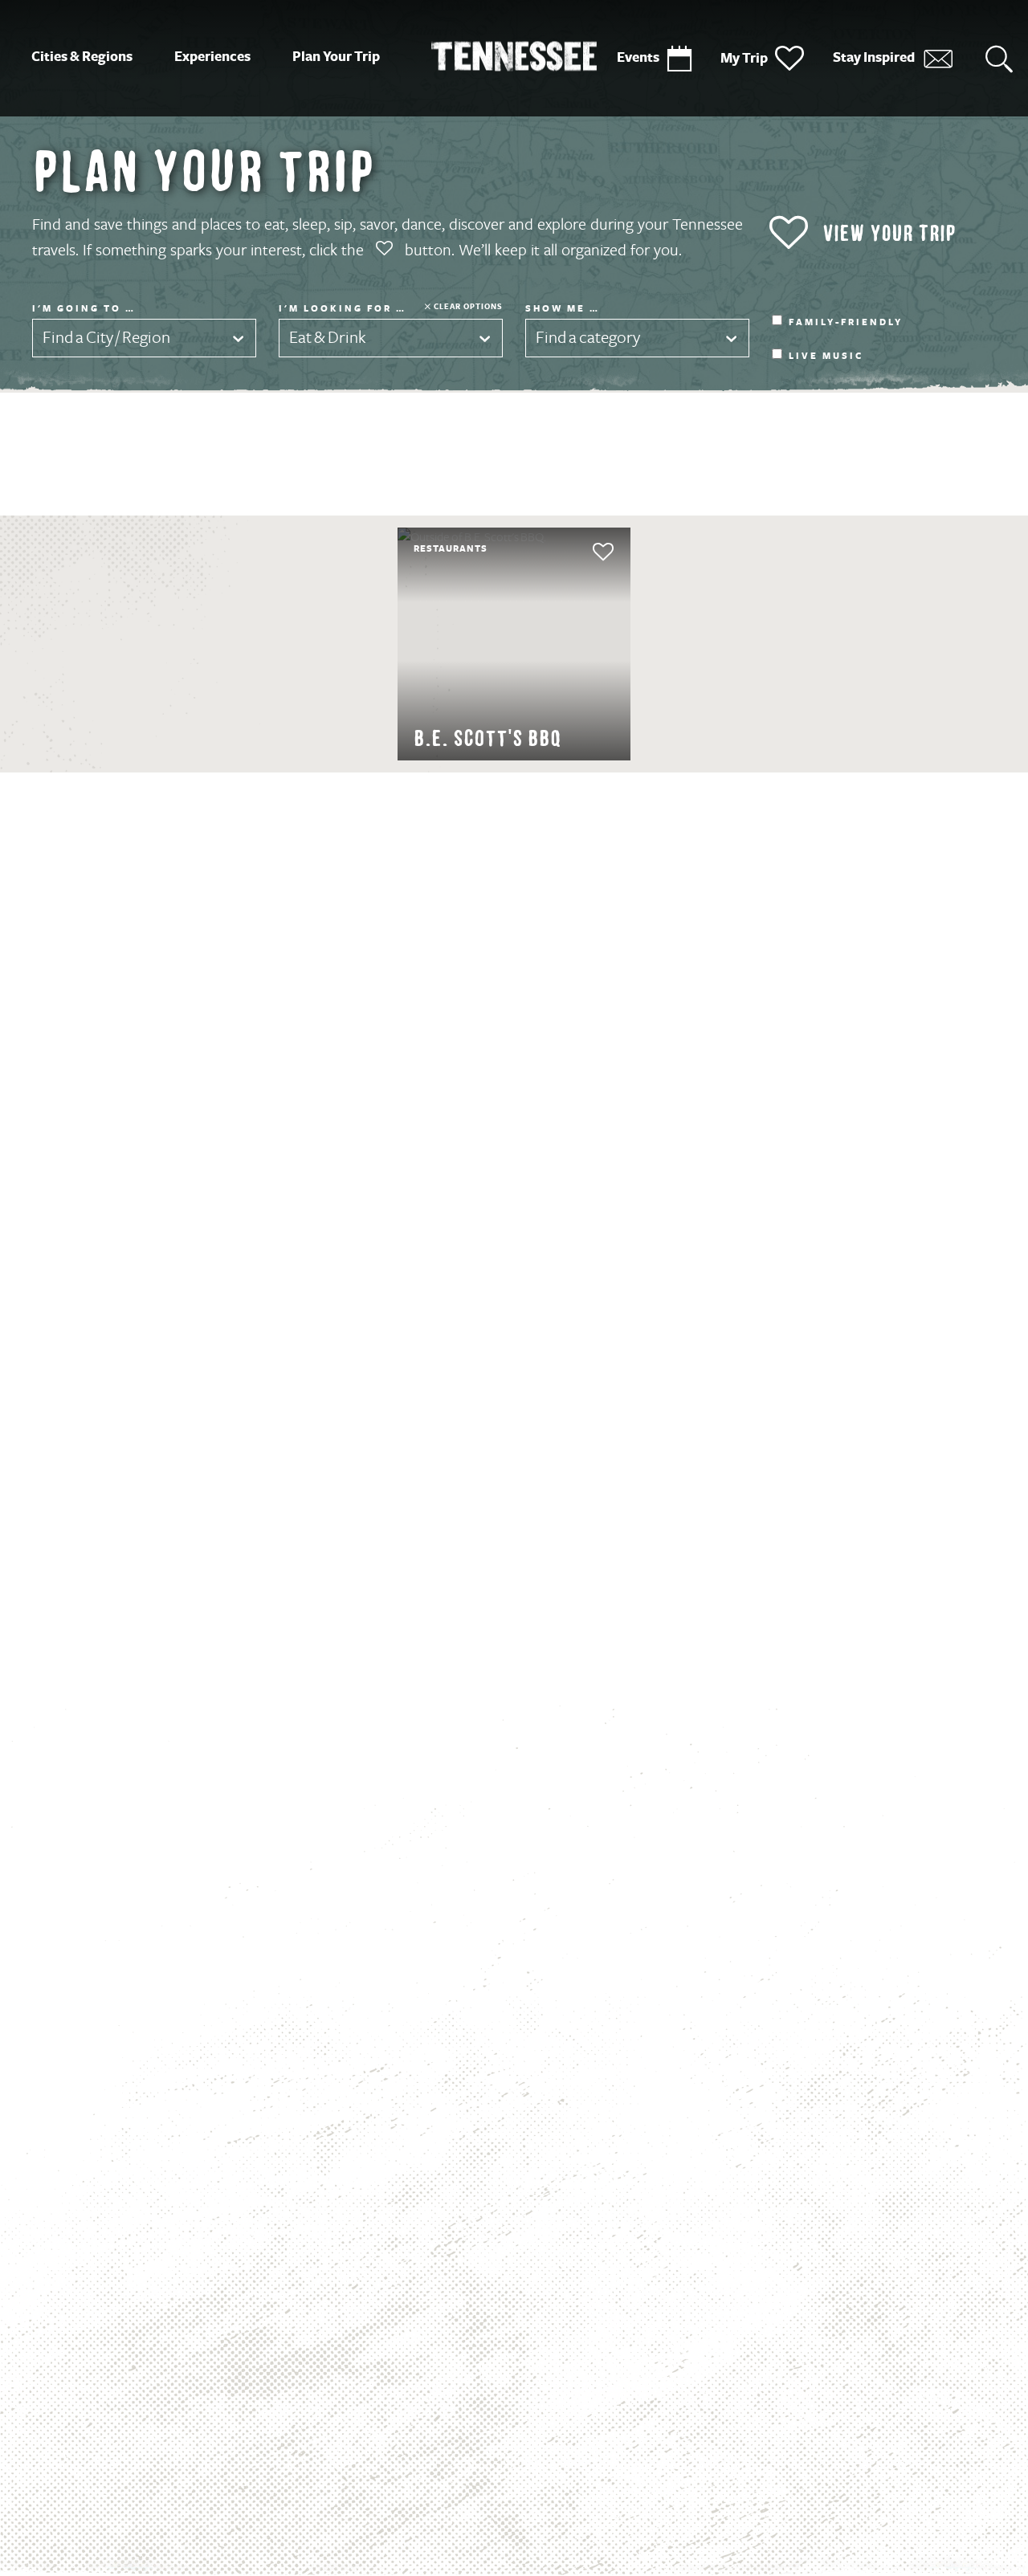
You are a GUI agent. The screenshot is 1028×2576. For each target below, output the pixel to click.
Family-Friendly (846, 323)
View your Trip (889, 233)
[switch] (573, 552)
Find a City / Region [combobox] (106, 338)
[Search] (999, 58)
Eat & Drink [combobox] (328, 338)
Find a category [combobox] (588, 338)
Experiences (212, 57)
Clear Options (468, 306)
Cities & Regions (82, 57)
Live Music (826, 357)
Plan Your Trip (336, 57)
